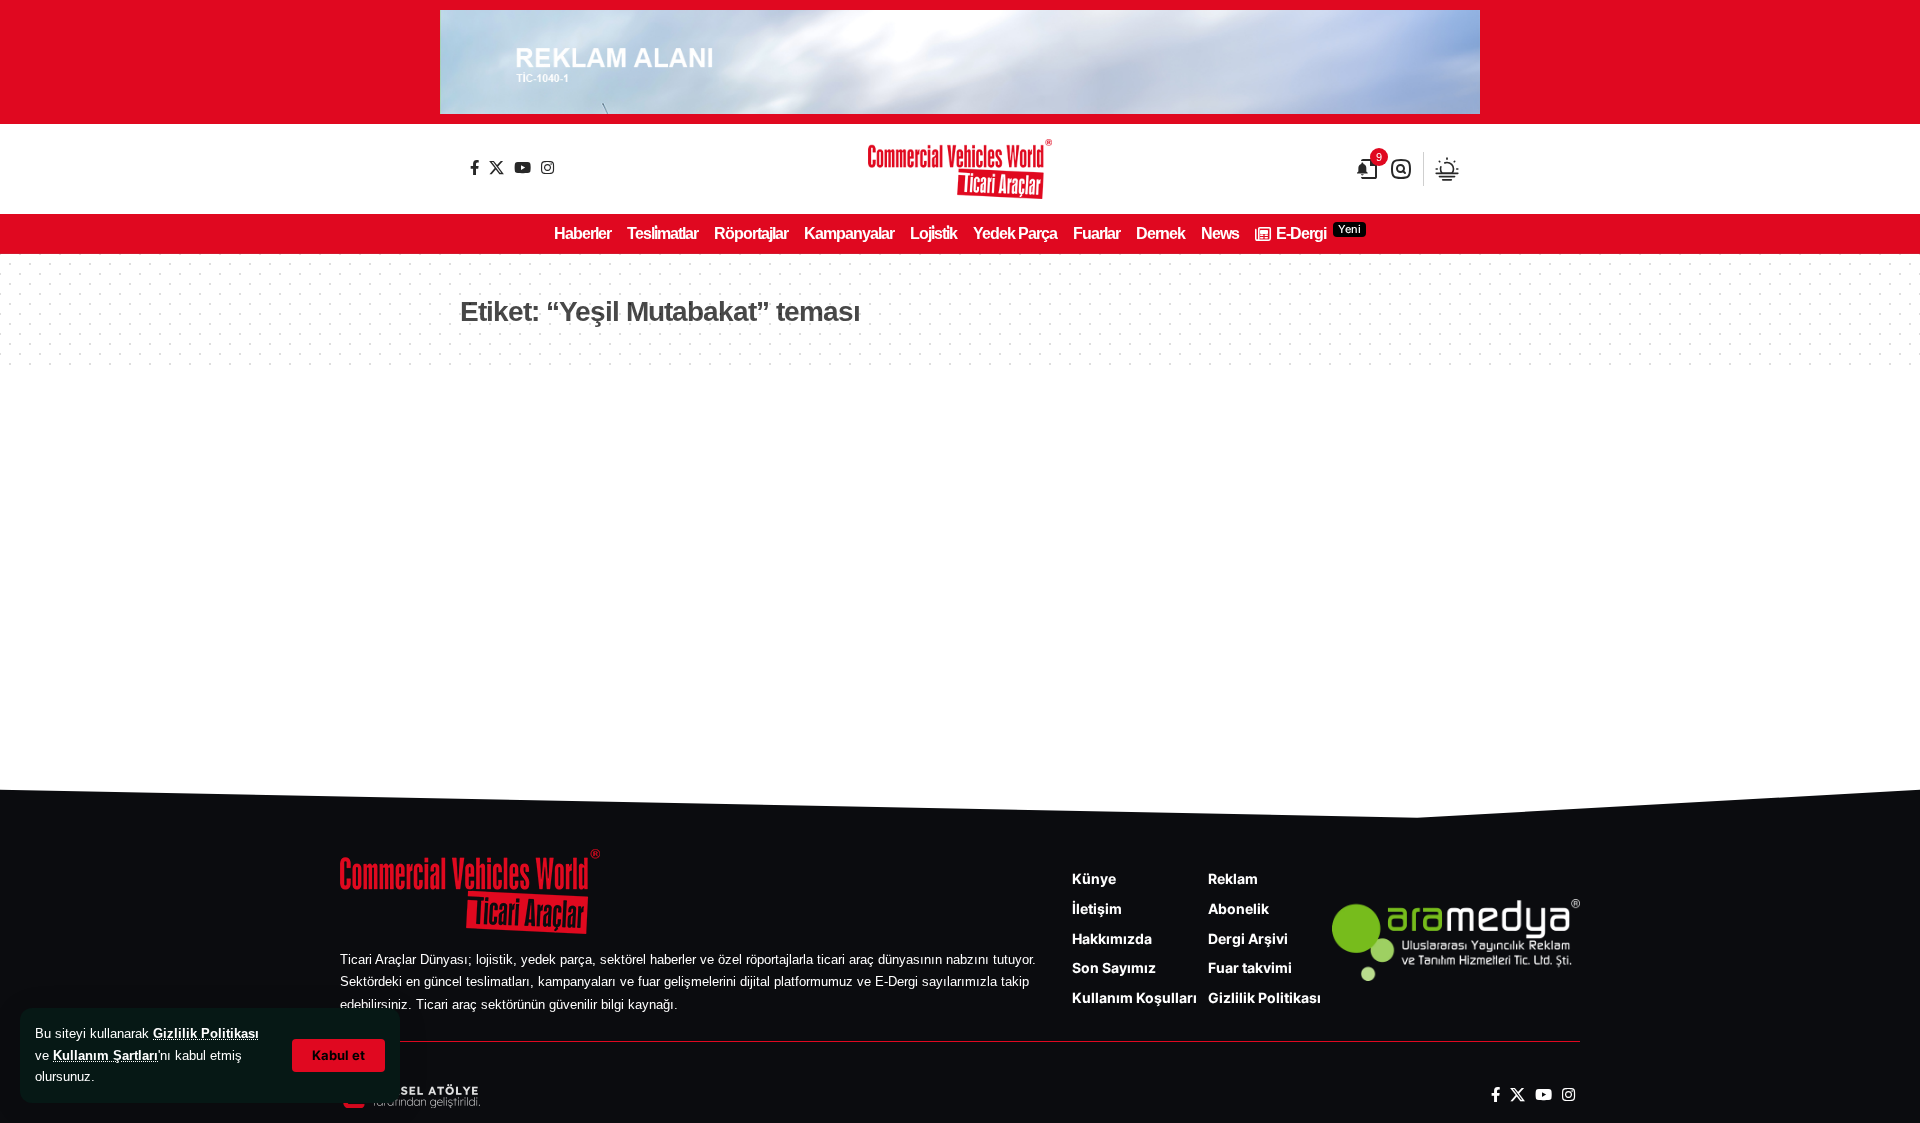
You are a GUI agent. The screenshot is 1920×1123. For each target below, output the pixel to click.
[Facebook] (474, 167)
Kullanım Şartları (105, 1055)
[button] (338, 1055)
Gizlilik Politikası (206, 1033)
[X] (496, 167)
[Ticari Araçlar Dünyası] (960, 169)
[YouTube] (522, 167)
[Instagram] (547, 167)
